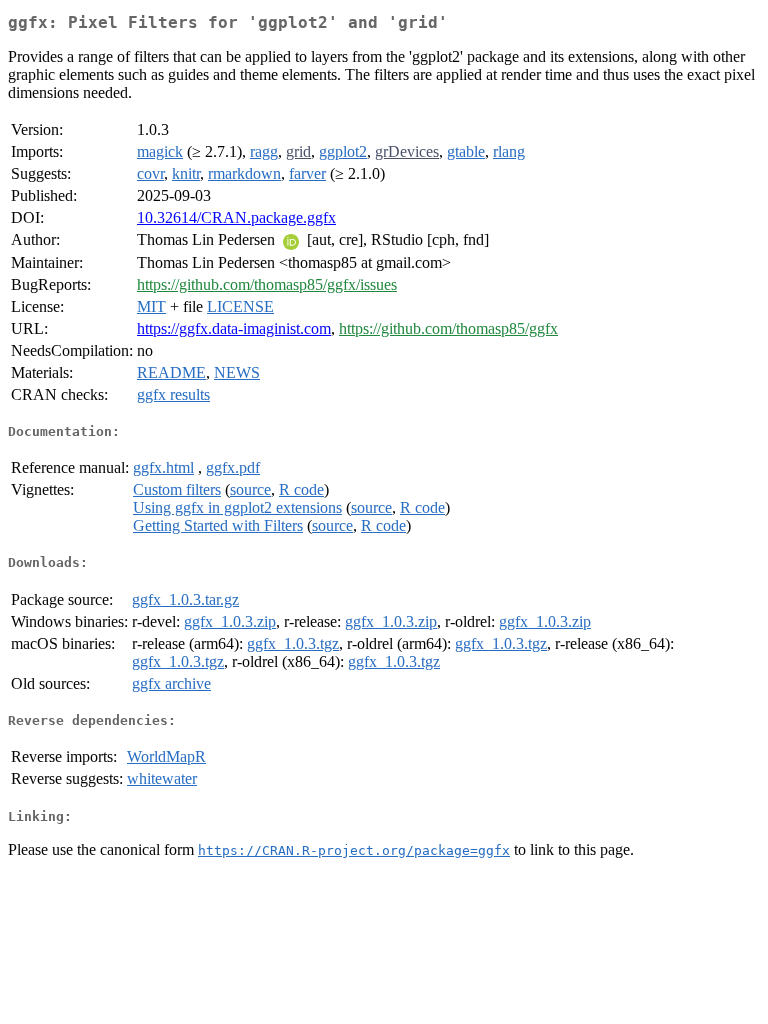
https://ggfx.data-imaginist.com (234, 328)
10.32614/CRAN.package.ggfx (236, 217)
